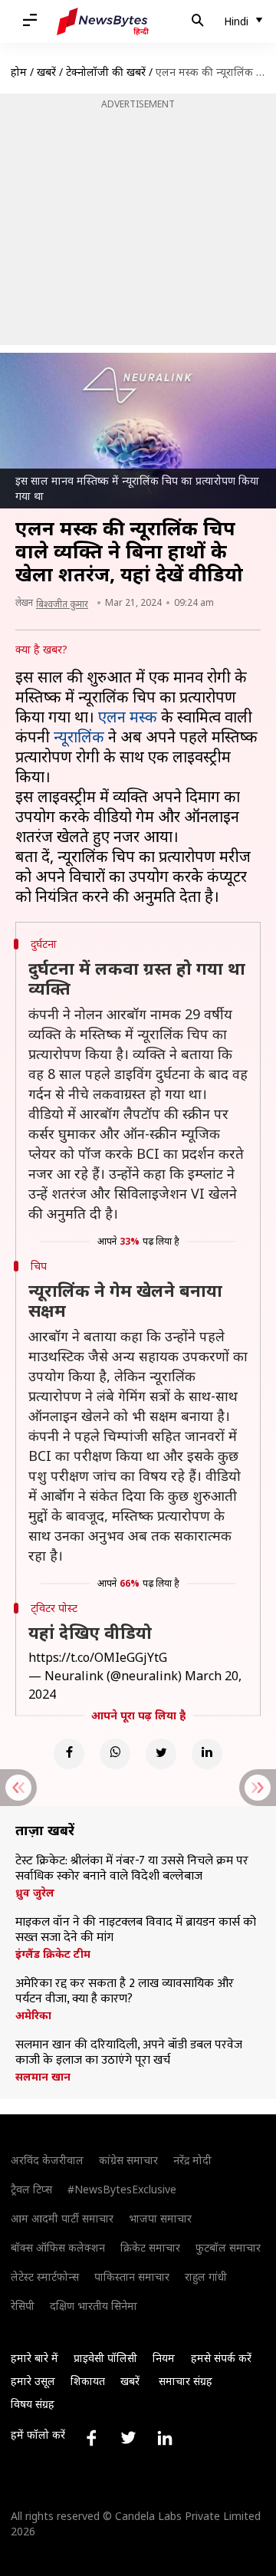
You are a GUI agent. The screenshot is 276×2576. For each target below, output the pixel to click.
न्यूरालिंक (79, 737)
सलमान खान (43, 2077)
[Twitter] (161, 1754)
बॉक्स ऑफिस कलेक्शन (58, 2247)
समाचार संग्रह (186, 2381)
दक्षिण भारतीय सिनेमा (94, 2306)
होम (19, 72)
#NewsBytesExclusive (122, 2189)
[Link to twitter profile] (128, 2438)
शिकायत (88, 2381)
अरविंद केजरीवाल (47, 2160)
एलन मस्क (128, 717)
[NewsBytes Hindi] (103, 21)
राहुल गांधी (206, 2277)
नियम (164, 2358)
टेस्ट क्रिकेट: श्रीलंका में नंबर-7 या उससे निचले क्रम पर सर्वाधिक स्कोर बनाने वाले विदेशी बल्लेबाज (132, 1869)
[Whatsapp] (115, 1754)
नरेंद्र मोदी (192, 2160)
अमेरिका (33, 2015)
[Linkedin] (207, 1754)
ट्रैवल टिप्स (31, 2189)
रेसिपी (23, 2306)
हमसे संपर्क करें (221, 2358)
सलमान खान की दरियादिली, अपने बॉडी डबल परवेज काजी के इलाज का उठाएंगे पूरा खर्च (129, 2053)
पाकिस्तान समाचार (132, 2277)
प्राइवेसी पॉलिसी (105, 2358)
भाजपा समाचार (160, 2218)
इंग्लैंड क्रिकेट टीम (53, 1954)
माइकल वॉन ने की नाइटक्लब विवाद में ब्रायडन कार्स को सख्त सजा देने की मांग (136, 1930)
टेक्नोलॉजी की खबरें (106, 72)
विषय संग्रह (33, 2404)
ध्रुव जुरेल (35, 1893)
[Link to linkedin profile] (165, 2438)
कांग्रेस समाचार (128, 2160)
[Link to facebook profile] (91, 2438)
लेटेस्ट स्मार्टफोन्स (45, 2277)
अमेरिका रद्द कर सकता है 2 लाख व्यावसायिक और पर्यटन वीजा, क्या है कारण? (125, 1992)
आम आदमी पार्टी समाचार (62, 2218)
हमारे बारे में (34, 2358)
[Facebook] (69, 1754)
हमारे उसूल (33, 2381)
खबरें (46, 72)
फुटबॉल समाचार (228, 2247)
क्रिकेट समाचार (150, 2247)
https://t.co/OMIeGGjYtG (98, 1657)
